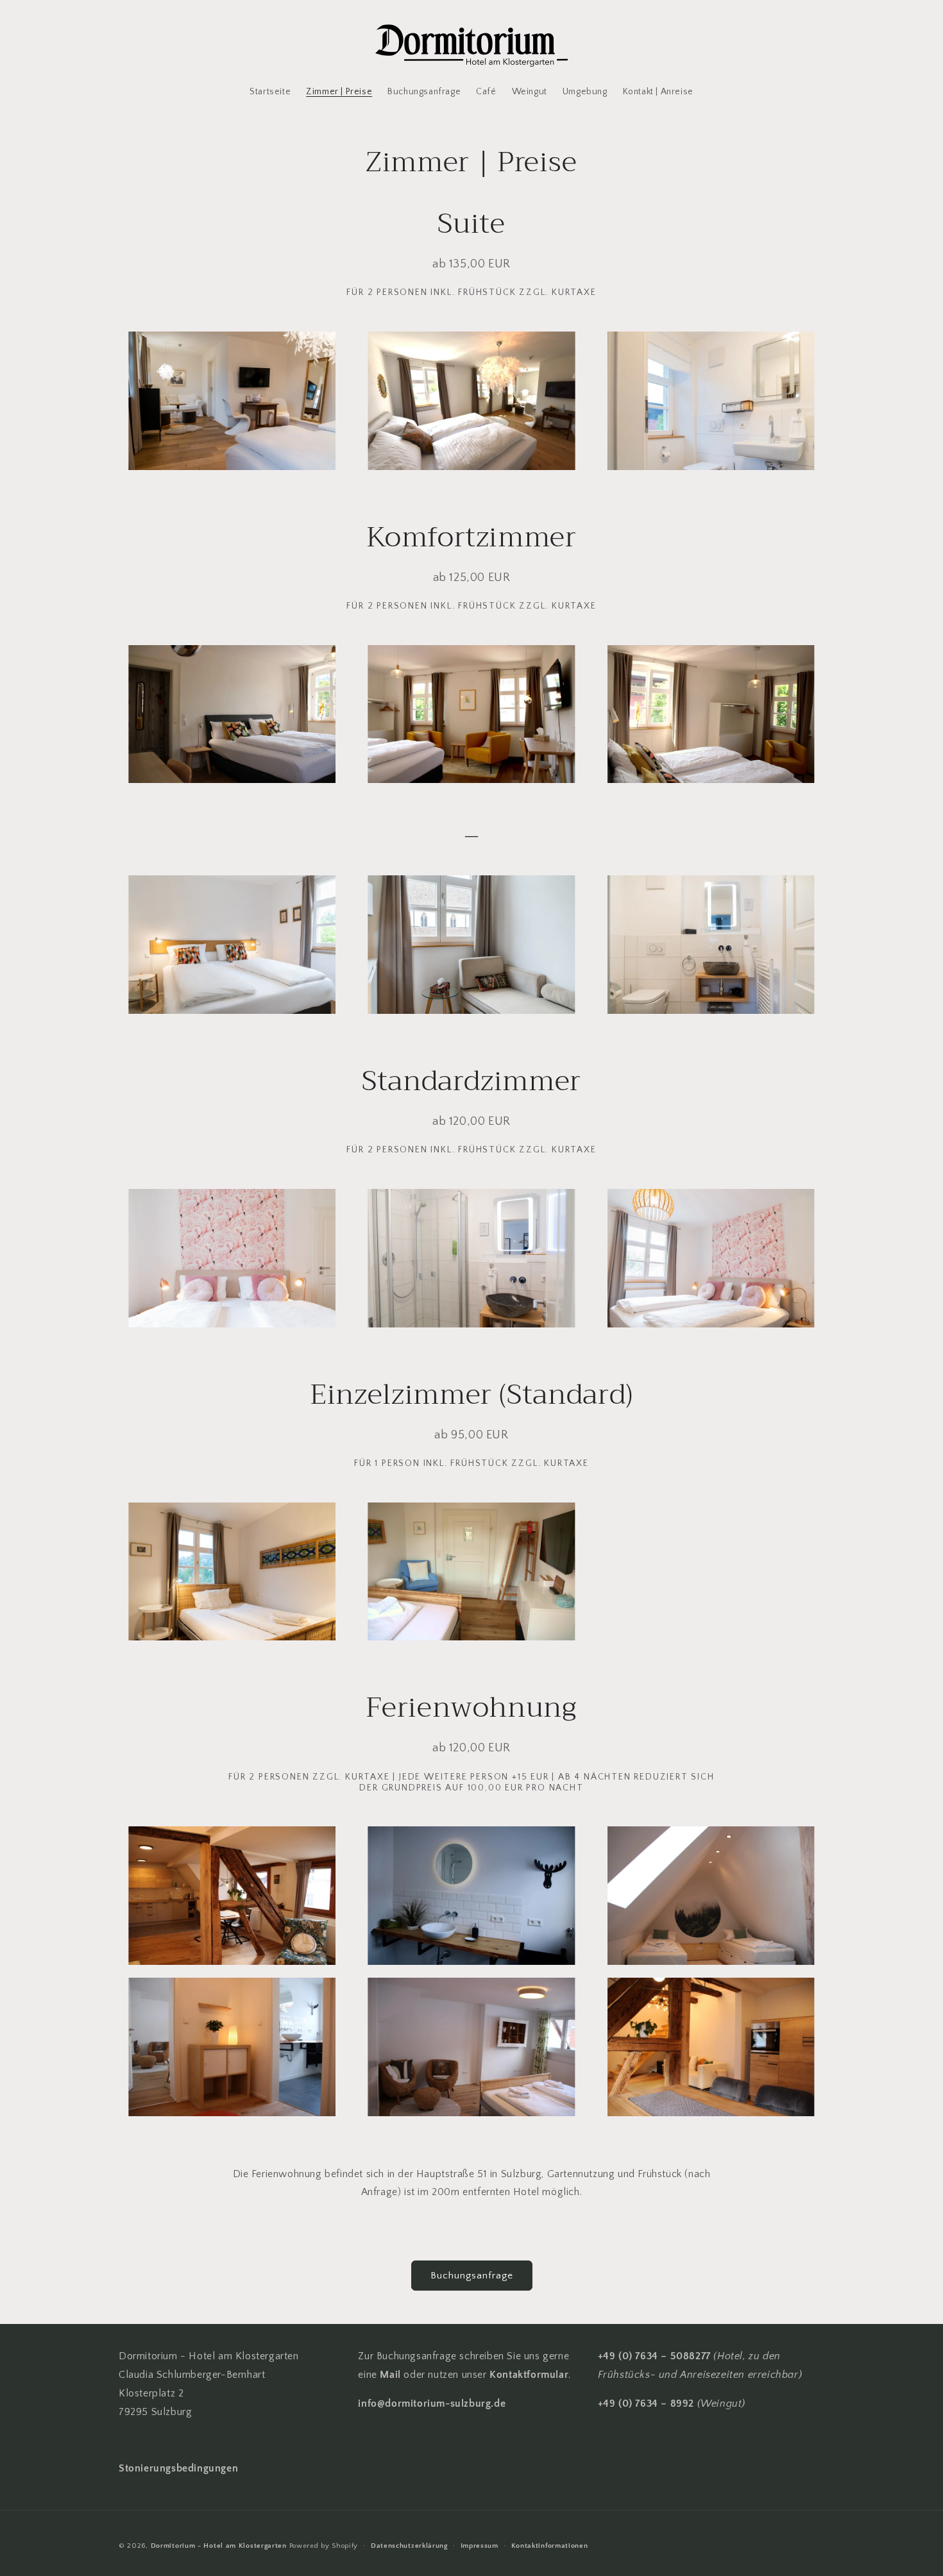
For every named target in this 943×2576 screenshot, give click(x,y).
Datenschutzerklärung (409, 2546)
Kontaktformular (529, 2375)
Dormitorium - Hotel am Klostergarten (219, 2546)
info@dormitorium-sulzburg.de (432, 2403)
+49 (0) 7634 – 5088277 (654, 2356)
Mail (392, 2375)
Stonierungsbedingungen (178, 2468)
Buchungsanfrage (472, 2276)
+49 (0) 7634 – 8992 (646, 2403)
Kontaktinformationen (550, 2546)
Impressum (480, 2546)
